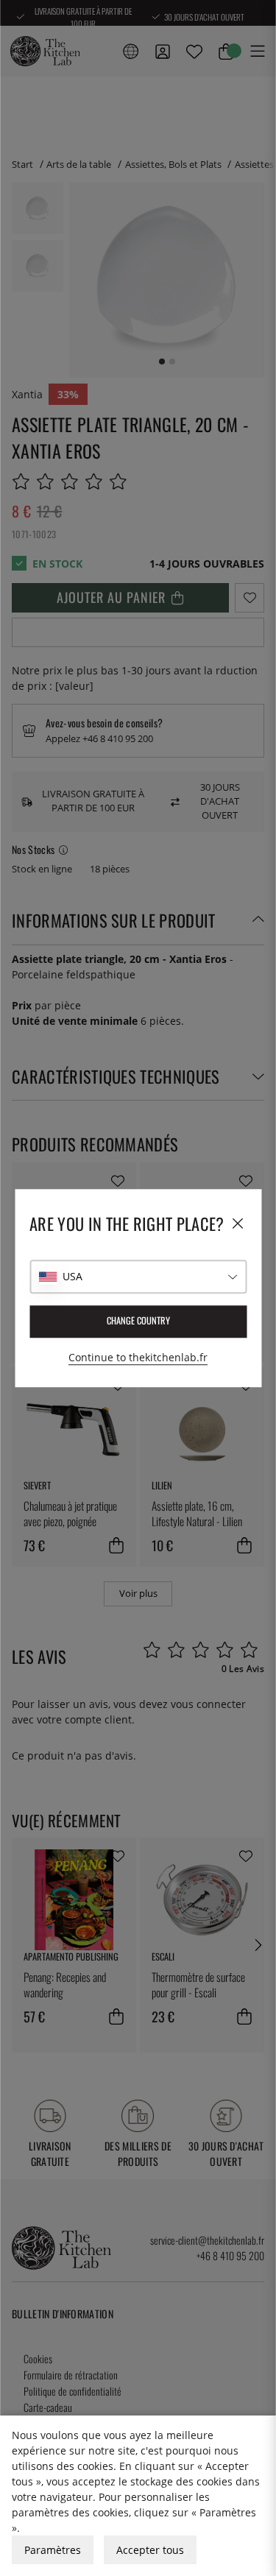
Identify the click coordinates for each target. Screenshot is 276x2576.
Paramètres (53, 2550)
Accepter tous (150, 2550)
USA (72, 1276)
